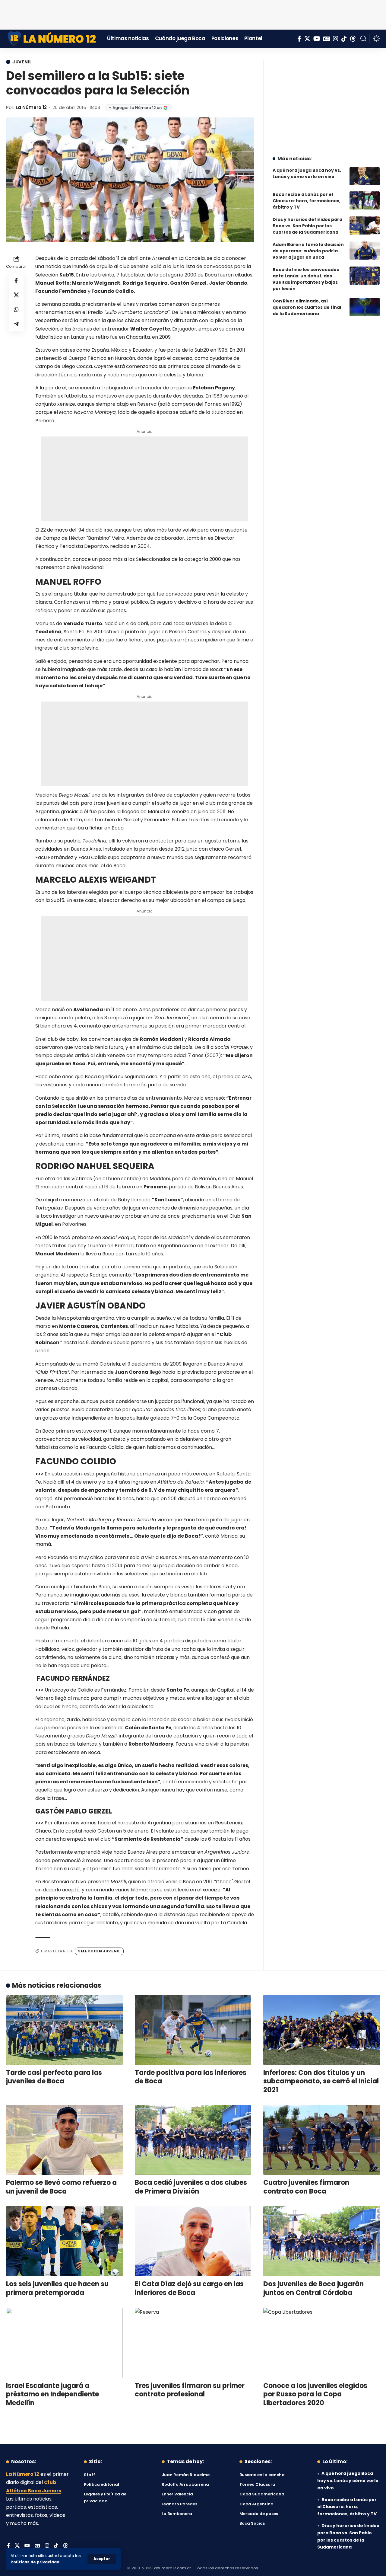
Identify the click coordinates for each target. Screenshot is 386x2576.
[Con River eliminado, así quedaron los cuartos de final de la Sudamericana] (365, 307)
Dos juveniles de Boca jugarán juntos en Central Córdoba (313, 2288)
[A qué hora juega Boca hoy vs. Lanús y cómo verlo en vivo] (365, 176)
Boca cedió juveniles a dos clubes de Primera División (191, 2187)
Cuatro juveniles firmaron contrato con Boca (306, 2187)
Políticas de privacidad (35, 2562)
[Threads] (353, 39)
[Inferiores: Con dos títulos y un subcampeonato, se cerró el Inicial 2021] (322, 2030)
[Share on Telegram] (16, 324)
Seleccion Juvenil (99, 1951)
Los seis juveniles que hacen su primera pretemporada (57, 2288)
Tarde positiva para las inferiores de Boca (191, 2077)
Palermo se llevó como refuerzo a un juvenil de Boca (61, 2187)
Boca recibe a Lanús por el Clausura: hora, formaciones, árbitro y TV (307, 201)
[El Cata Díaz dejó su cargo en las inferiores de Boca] (193, 2241)
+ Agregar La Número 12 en (135, 108)
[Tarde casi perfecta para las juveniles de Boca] (64, 2030)
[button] (102, 2559)
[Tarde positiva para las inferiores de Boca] (193, 2030)
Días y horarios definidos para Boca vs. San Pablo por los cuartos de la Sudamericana (307, 226)
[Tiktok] (344, 39)
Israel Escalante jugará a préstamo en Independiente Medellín (52, 2394)
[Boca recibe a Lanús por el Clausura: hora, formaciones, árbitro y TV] (365, 200)
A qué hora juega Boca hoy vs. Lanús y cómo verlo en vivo (307, 173)
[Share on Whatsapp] (16, 309)
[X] (307, 39)
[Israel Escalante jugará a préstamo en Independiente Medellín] (64, 2343)
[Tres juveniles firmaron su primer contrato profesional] (193, 2343)
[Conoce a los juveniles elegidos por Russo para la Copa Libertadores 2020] (322, 2343)
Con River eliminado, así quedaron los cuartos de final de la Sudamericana (307, 307)
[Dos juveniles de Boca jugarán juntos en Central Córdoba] (322, 2241)
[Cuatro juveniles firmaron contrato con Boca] (322, 2140)
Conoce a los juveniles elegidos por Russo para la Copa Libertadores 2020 (315, 2394)
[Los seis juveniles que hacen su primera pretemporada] (64, 2241)
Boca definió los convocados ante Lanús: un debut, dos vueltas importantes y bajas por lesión (306, 279)
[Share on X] (16, 295)
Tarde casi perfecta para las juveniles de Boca (54, 2077)
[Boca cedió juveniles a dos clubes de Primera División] (193, 2140)
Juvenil (22, 62)
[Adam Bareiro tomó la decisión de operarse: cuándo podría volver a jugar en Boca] (365, 251)
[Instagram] (336, 39)
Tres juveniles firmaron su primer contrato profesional (190, 2390)
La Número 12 (31, 107)
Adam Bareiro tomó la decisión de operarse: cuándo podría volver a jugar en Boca (308, 251)
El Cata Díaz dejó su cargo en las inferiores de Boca (189, 2288)
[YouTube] (317, 39)
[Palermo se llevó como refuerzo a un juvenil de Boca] (64, 2140)
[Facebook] (299, 39)
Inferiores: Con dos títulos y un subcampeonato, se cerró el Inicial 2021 (321, 2081)
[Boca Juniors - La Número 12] (52, 39)
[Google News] (327, 39)
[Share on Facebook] (16, 280)
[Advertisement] (193, 14)
